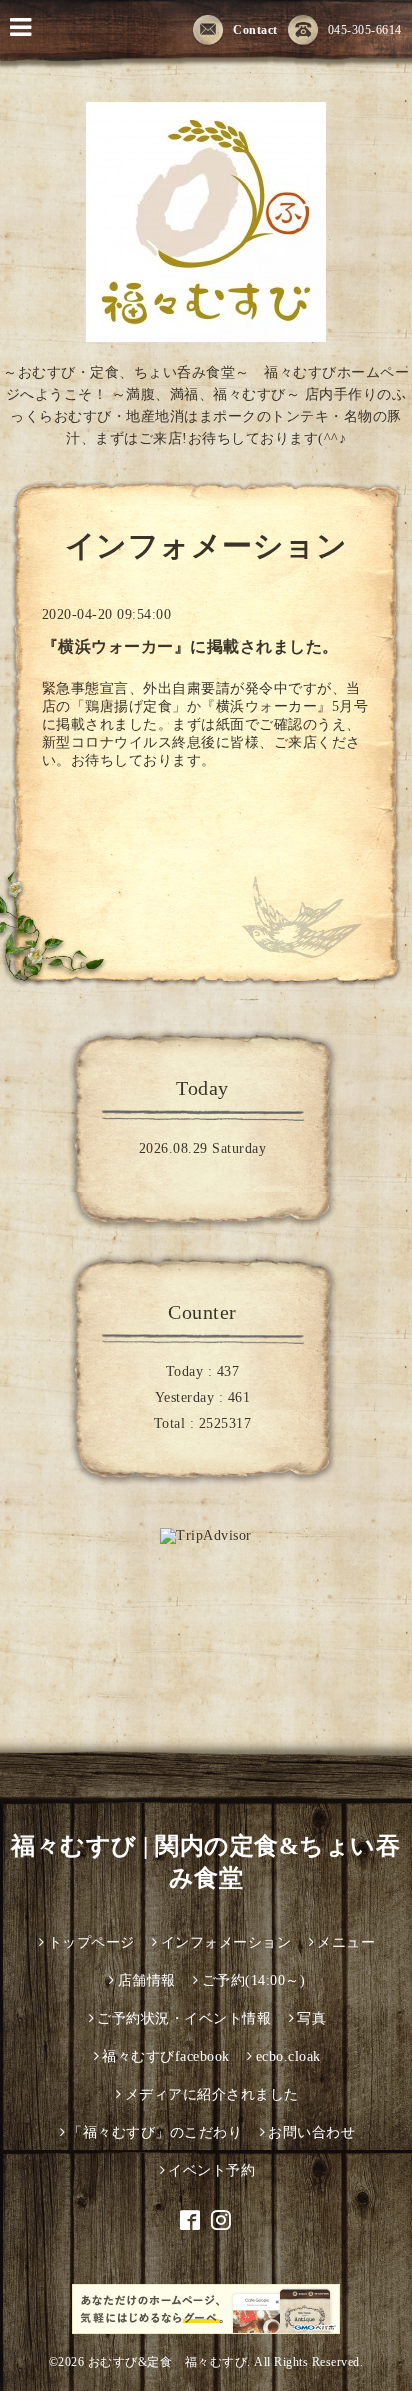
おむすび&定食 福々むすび (168, 2362)
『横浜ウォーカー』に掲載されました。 (190, 646)
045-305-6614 (365, 30)
